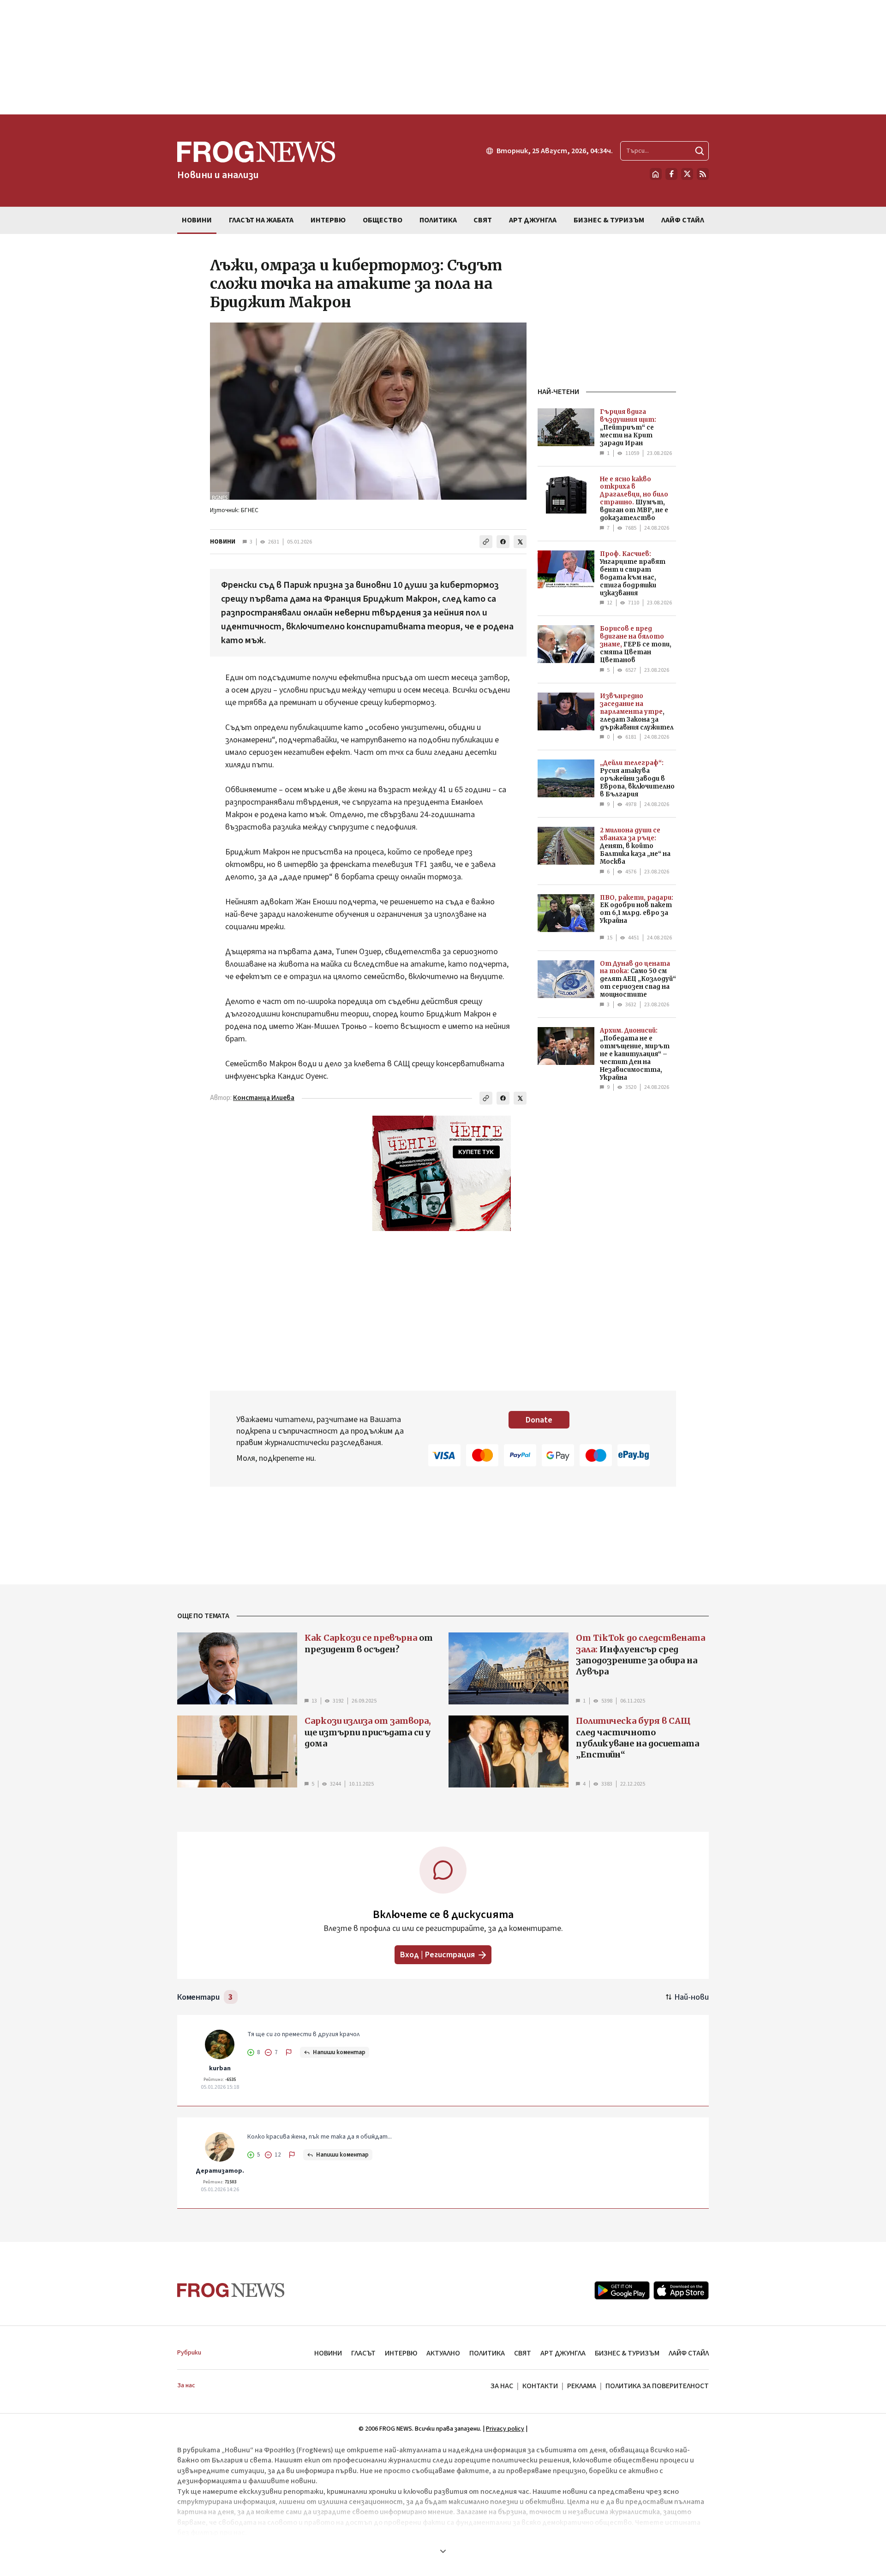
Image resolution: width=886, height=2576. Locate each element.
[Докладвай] (289, 2052)
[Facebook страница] (671, 174)
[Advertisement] (443, 57)
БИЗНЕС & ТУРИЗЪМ (627, 2353)
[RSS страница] (703, 174)
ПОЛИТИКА (487, 2353)
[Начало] (656, 174)
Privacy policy (505, 2429)
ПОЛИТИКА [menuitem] (438, 220)
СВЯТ (523, 2353)
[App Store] (681, 2290)
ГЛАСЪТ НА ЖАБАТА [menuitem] (261, 220)
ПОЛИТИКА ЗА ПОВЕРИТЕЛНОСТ (657, 2386)
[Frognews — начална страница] (231, 2290)
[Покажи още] (443, 2551)
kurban (220, 2068)
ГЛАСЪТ (363, 2353)
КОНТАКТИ (540, 2386)
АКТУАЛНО (443, 2353)
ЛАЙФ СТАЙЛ (689, 2353)
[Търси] (700, 151)
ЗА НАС (502, 2386)
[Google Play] (622, 2290)
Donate (539, 1420)
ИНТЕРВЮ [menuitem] (328, 220)
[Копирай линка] (486, 542)
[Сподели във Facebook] (503, 542)
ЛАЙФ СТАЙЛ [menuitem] (683, 220)
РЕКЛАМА (582, 2386)
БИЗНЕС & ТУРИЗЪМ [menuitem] (609, 220)
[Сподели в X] (520, 542)
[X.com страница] (687, 174)
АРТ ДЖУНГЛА (563, 2353)
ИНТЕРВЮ (401, 2353)
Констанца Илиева (264, 1098)
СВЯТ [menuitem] (483, 220)
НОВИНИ (223, 542)
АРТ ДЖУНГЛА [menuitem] (533, 220)
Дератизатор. (220, 2171)
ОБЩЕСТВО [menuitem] (383, 220)
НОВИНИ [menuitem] (197, 220)
